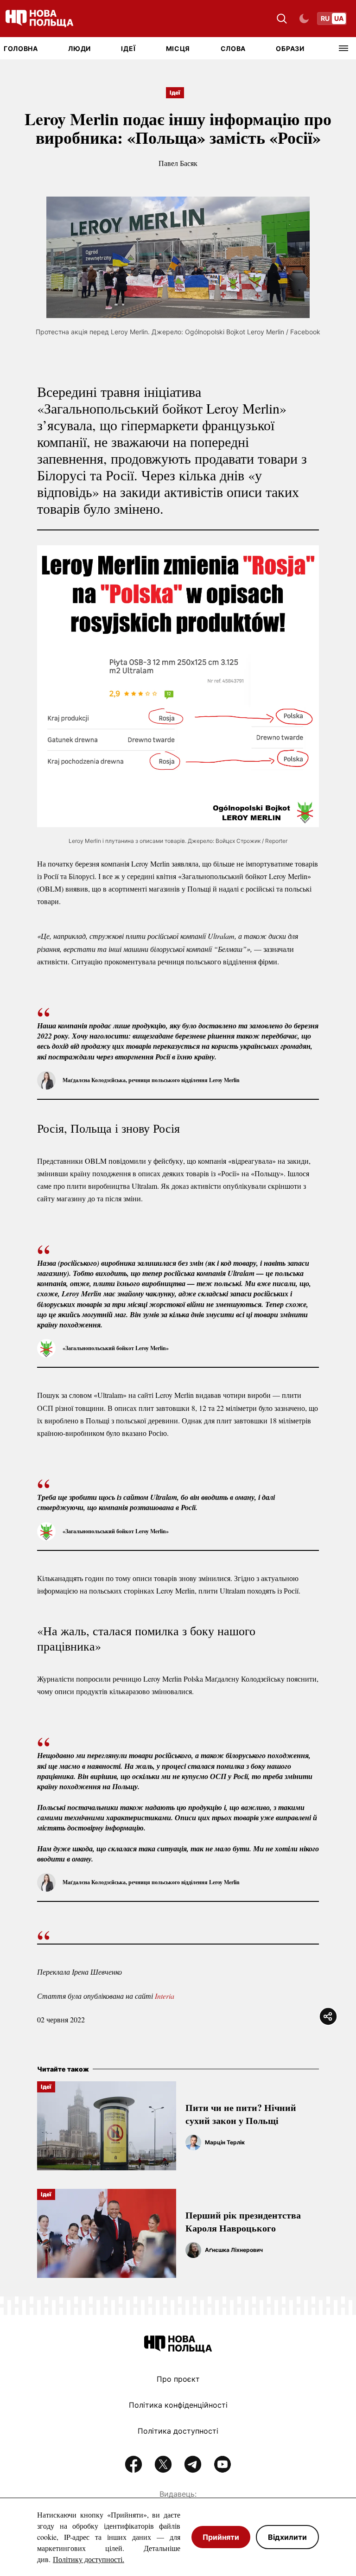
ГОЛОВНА (21, 48)
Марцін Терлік (225, 2142)
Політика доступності (178, 2431)
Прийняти (221, 2537)
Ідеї (128, 48)
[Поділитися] (328, 2016)
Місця (178, 48)
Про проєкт (178, 2379)
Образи (290, 48)
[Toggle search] (282, 19)
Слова (233, 48)
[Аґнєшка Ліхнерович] (193, 2250)
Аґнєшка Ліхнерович (234, 2250)
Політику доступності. (89, 2559)
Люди (79, 48)
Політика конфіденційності (178, 2405)
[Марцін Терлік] (193, 2142)
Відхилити (287, 2537)
